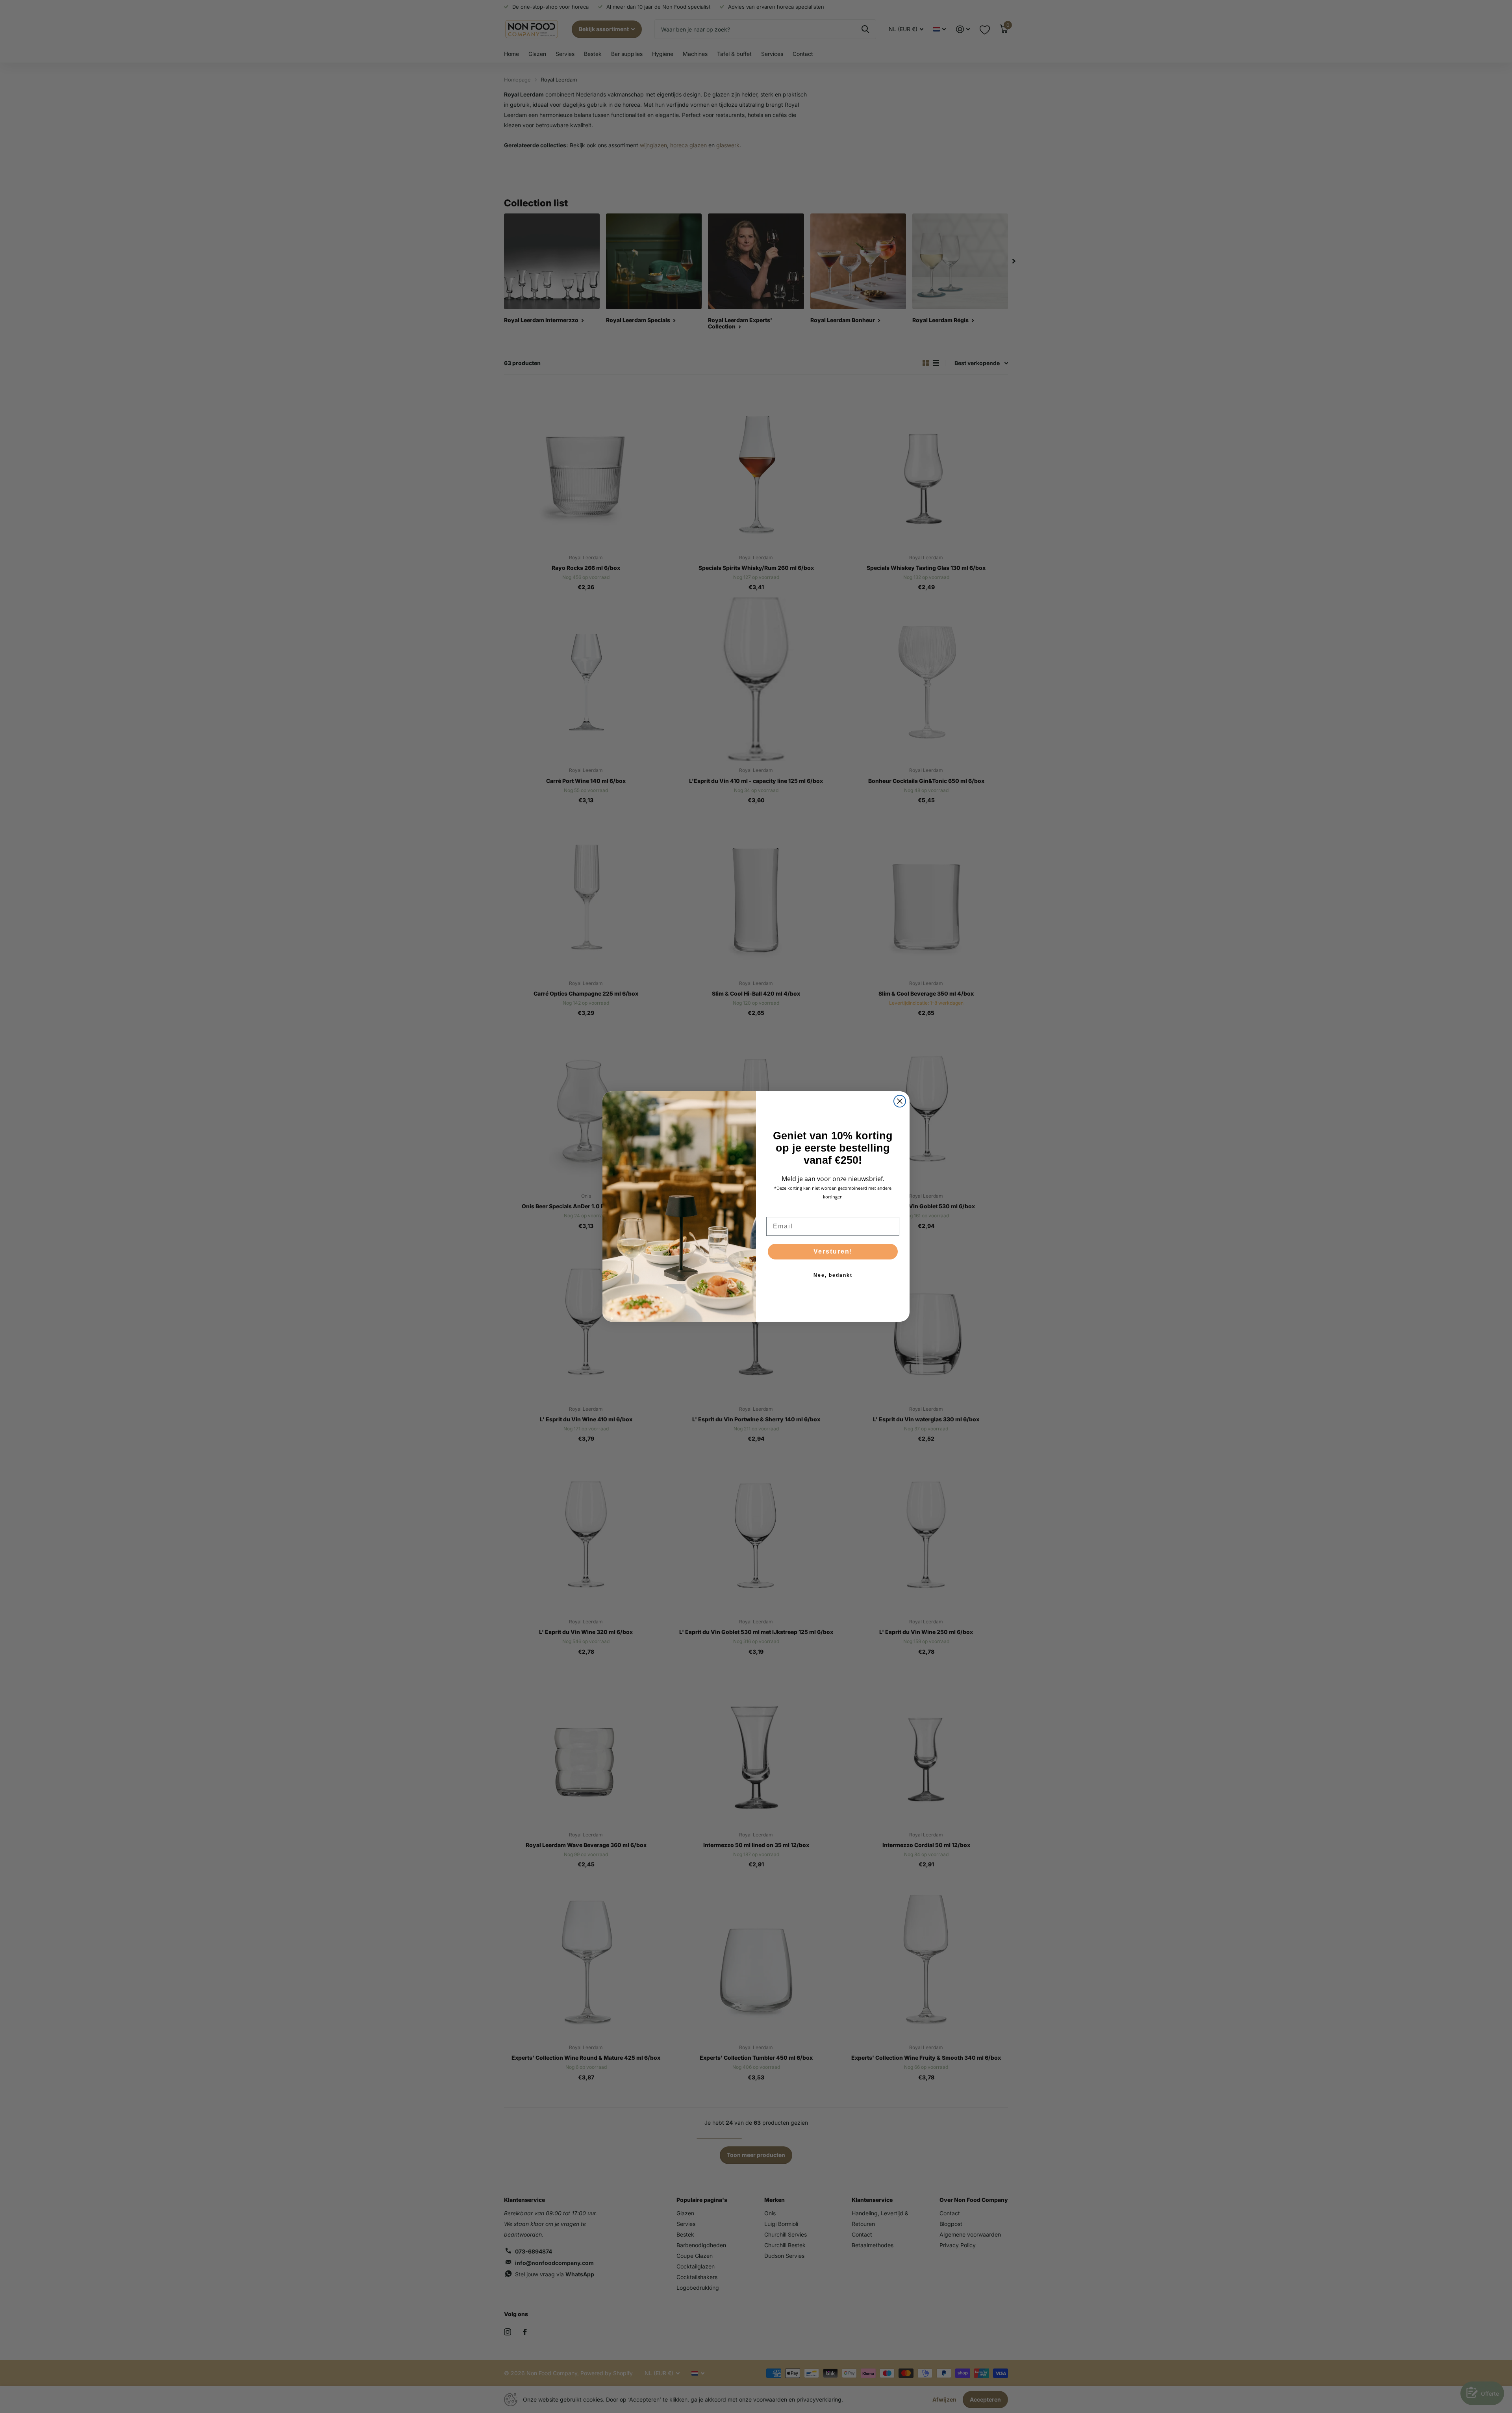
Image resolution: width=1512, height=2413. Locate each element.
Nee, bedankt (833, 1275)
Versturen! (833, 1251)
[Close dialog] (900, 1101)
